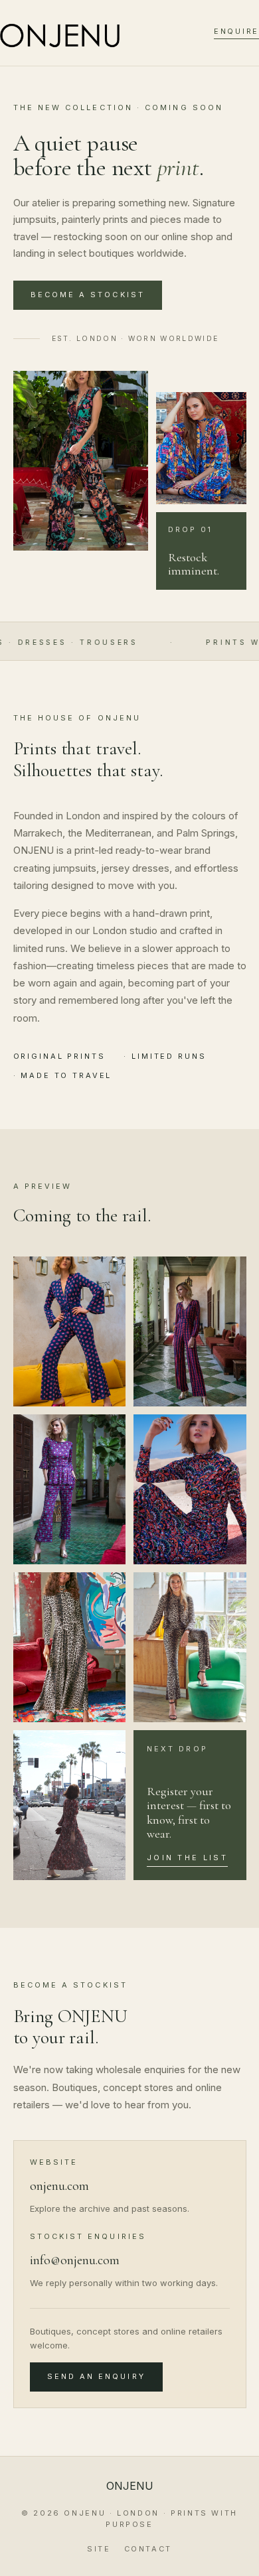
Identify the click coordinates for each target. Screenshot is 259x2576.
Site (99, 2549)
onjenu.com (59, 2186)
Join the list (187, 1858)
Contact (148, 2549)
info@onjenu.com (75, 2260)
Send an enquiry (96, 2376)
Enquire (236, 31)
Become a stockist (88, 295)
